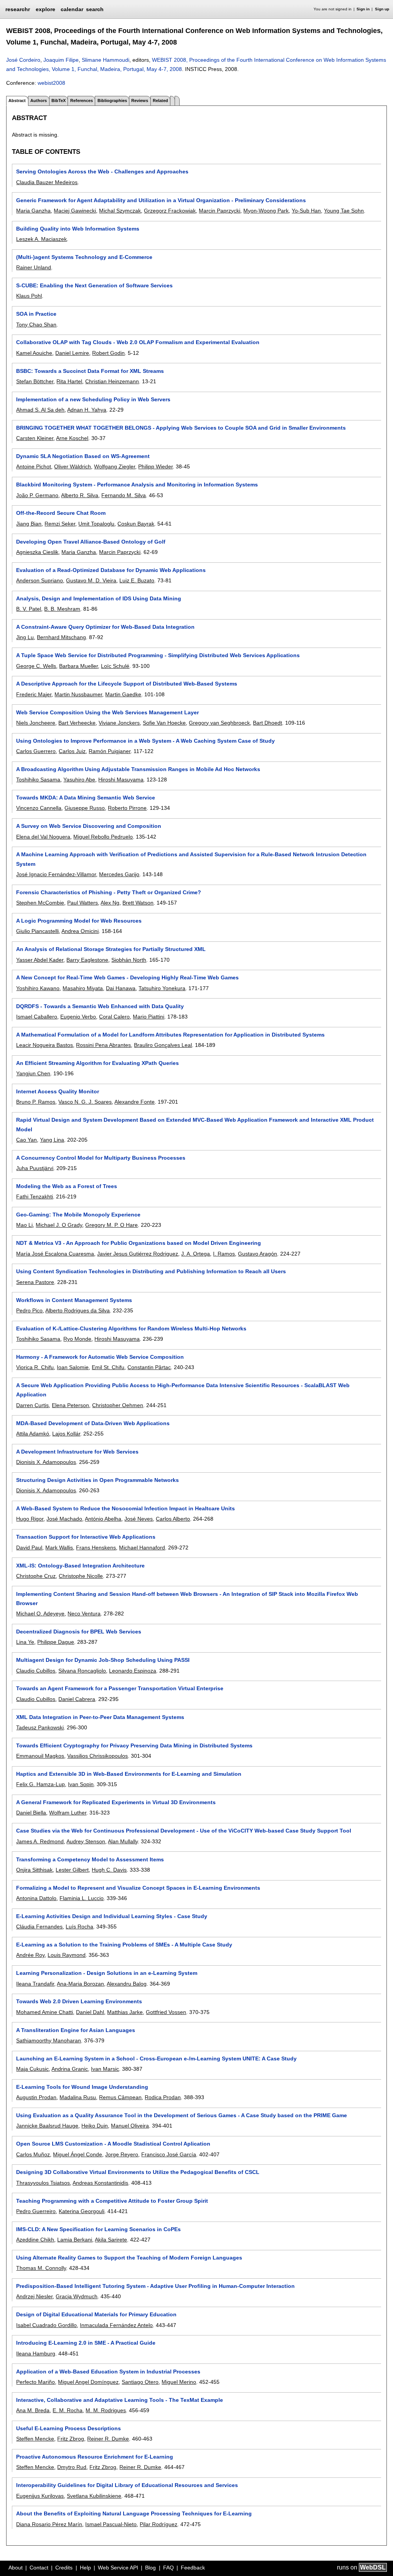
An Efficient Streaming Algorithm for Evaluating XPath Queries (97, 1063)
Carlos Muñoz (33, 2154)
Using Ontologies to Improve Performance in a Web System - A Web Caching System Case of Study (145, 741)
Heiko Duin (95, 2126)
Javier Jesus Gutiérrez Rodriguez (138, 1254)
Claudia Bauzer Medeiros (47, 182)
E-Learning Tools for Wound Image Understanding (82, 2087)
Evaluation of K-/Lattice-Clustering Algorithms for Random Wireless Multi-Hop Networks (131, 1328)
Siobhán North (129, 960)
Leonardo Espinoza (133, 1671)
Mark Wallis (59, 1548)
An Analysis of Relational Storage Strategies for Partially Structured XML (111, 949)
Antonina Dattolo (36, 1898)
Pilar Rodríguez (159, 2524)
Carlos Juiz (72, 751)
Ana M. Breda (33, 2410)
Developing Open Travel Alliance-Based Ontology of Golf (91, 542)
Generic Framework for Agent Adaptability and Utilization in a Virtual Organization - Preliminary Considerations (161, 200)
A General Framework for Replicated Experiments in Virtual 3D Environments (116, 1802)
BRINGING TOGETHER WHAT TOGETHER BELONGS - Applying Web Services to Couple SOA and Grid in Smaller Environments (181, 428)
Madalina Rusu (78, 2097)
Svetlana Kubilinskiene (94, 2496)
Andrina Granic (70, 2069)
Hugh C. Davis (109, 1870)
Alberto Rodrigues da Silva (78, 1310)
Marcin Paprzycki (220, 211)
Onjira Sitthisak (34, 1870)
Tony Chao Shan (36, 325)
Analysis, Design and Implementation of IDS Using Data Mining (99, 598)
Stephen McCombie (40, 903)
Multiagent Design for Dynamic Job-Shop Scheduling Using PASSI (103, 1660)
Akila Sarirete (111, 2240)
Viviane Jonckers (119, 723)
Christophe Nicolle (81, 1576)
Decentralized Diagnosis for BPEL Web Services (79, 1632)
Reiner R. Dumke (108, 2439)
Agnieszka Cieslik (37, 552)
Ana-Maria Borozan (80, 1984)
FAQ (168, 2568)
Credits (64, 2568)
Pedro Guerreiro (36, 2211)
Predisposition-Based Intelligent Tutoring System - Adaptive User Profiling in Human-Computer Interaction (155, 2286)
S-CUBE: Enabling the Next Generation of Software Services (94, 285)
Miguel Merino (179, 2382)
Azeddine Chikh (35, 2240)
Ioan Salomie (73, 1367)
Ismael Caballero (37, 1017)
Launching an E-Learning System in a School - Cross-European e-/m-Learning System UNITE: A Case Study (156, 2058)
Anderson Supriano (40, 580)
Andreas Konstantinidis (100, 2183)
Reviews (140, 101)
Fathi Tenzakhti (35, 1197)
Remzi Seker (60, 524)
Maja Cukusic (32, 2069)
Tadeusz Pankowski (40, 1727)
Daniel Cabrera (77, 1699)
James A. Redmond (40, 1841)
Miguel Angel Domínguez (88, 2382)
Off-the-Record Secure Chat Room (61, 513)
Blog (150, 2568)
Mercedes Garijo (119, 874)
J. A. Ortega (196, 1254)
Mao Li (24, 1225)
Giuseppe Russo (85, 808)
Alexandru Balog (127, 1984)
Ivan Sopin (81, 1784)
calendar (72, 9)
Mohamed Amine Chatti (45, 2012)
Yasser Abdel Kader (40, 960)
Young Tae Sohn (344, 211)
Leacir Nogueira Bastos (45, 1045)
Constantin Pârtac (149, 1367)
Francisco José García (169, 2154)
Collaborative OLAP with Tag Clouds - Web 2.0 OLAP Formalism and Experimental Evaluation (138, 342)
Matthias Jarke (125, 2012)
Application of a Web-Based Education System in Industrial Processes (108, 2372)
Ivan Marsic (105, 2069)
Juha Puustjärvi (35, 1168)
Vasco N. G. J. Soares (85, 1102)
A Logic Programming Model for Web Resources (79, 921)
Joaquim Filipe (61, 60)
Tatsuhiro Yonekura (162, 988)
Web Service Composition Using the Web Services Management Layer (107, 712)
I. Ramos (224, 1254)
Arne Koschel (72, 438)
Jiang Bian (29, 524)
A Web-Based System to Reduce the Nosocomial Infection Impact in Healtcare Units (125, 1508)
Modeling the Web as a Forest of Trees (67, 1186)
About (16, 2568)
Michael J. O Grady (59, 1225)
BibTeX (59, 101)
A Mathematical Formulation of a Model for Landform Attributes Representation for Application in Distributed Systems (170, 1035)
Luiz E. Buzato (137, 580)
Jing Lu (25, 637)
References (82, 101)
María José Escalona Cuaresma (55, 1254)
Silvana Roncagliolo (82, 1671)
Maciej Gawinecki (75, 211)
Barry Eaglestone (87, 960)
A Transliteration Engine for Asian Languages (76, 2030)
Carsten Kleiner (35, 438)
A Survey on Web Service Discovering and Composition (89, 826)
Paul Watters (83, 903)
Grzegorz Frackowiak (170, 211)
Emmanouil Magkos (40, 1756)
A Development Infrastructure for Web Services (77, 1452)
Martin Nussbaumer (78, 694)
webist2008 (51, 83)
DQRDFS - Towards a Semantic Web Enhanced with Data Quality (100, 1006)
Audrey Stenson (86, 1841)
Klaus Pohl (29, 296)
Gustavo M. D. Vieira (91, 580)
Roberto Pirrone (127, 808)
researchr (18, 9)
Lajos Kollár (66, 1434)
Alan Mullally (123, 1841)
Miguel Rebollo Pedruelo (103, 837)
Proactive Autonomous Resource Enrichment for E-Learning (95, 2457)
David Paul (29, 1548)
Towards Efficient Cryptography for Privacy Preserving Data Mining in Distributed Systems (134, 1745)
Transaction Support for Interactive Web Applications (86, 1537)
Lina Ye (25, 1642)
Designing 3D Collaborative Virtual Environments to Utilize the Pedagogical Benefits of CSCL (138, 2172)
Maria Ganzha (33, 211)
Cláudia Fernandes (39, 1927)
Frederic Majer (34, 694)
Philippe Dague (56, 1642)
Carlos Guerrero (36, 751)
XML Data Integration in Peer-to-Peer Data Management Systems (100, 1717)
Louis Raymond (67, 1955)
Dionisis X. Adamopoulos (46, 1462)
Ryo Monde (77, 1339)
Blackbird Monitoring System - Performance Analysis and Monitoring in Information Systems (137, 485)
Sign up (382, 9)
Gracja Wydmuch (77, 2296)
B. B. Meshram (62, 609)
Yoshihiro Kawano (38, 988)
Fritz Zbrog (71, 2439)
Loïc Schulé (115, 666)
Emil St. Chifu (108, 1367)
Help (85, 2568)
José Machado (64, 1519)
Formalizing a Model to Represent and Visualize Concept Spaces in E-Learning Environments (138, 1888)
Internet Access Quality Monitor (58, 1091)
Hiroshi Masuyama (121, 780)
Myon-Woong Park (266, 211)
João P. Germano (37, 495)
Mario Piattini (149, 1017)
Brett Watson (138, 903)
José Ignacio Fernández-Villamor (56, 874)
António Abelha (103, 1519)
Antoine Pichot (34, 466)
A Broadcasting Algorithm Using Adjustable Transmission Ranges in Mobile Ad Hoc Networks (138, 769)
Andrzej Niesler (34, 2296)
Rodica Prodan (163, 2097)
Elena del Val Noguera (43, 837)
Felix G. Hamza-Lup (40, 1784)
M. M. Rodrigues (106, 2410)
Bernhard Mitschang (61, 637)
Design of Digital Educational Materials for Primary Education (96, 2314)
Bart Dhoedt (268, 723)
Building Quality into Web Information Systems (78, 229)
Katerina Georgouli (82, 2211)
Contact (39, 2568)
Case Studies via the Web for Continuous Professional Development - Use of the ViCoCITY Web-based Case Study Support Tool (184, 1831)
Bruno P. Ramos (36, 1102)
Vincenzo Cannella (39, 808)
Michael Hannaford (142, 1548)
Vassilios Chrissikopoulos (97, 1756)
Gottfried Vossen (166, 2012)
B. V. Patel (29, 609)
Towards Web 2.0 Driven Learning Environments (79, 2001)
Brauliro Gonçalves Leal (163, 1045)
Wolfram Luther (68, 1813)
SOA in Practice (36, 314)
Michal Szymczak (120, 211)
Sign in (363, 9)
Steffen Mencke (35, 2439)
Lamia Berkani (75, 2240)
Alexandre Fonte (135, 1102)
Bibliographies (112, 101)
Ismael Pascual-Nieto (111, 2524)
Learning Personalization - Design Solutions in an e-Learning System (107, 1973)
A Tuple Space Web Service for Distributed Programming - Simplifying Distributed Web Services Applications (158, 655)
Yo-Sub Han (306, 211)
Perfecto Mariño (36, 2382)
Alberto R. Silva (80, 495)
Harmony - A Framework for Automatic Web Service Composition (100, 1357)
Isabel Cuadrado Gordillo (46, 2325)
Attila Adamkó (33, 1434)
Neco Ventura (84, 1614)
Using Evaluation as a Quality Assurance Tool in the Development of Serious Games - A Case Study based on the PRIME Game (182, 2115)
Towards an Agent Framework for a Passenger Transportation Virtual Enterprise (120, 1688)
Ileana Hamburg (36, 2354)
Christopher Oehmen (118, 1405)
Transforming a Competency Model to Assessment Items (90, 1859)
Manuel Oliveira (130, 2126)
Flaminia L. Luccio (82, 1898)
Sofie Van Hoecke (164, 723)
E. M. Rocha (68, 2410)
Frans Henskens (96, 1548)
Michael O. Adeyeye (40, 1614)
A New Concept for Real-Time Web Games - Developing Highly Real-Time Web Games (127, 977)
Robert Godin (108, 353)
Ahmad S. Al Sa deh (40, 410)
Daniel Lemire (72, 353)
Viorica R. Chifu (35, 1367)
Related (160, 101)
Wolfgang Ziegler (115, 466)
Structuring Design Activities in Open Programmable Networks (97, 1480)
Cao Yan (26, 1140)
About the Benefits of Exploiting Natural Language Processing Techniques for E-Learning (134, 2513)
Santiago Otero (140, 2382)
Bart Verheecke (77, 723)
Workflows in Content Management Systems (74, 1300)
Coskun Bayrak (136, 524)
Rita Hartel (69, 381)
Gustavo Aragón (258, 1254)
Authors (39, 101)
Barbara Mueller (78, 666)
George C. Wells (36, 666)
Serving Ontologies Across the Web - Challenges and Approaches (102, 171)
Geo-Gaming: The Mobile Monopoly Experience (78, 1215)
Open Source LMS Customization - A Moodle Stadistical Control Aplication (113, 2144)
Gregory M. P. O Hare (111, 1225)
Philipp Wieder (155, 466)
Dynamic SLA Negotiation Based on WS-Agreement (83, 456)
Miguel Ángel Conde (78, 2154)
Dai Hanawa (121, 988)
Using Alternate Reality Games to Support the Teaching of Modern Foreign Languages (129, 2258)
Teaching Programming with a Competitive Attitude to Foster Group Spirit (112, 2201)
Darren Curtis (32, 1405)
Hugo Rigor (30, 1519)
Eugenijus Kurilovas (40, 2496)
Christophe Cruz (36, 1576)
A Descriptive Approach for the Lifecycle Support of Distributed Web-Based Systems (127, 684)
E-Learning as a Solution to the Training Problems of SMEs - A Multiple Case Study (124, 1945)
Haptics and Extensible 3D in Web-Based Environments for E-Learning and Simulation (129, 1774)
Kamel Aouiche (34, 353)
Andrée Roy (30, 1955)
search (95, 9)
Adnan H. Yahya (87, 410)
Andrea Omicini (80, 931)
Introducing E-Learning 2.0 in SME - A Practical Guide (86, 2343)
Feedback (193, 2568)
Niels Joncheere (36, 723)
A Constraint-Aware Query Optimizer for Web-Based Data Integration (105, 627)
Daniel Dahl (90, 2012)
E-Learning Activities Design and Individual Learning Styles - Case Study (112, 1916)
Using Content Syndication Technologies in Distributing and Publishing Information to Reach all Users (151, 1271)
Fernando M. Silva (124, 495)
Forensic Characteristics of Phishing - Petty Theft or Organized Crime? (109, 892)
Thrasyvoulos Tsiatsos (43, 2183)
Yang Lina (52, 1140)
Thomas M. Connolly (41, 2268)
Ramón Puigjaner (110, 751)
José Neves (139, 1519)
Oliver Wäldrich (73, 466)
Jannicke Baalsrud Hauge (47, 2126)
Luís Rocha (79, 1927)
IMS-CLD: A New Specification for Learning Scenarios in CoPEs (98, 2229)
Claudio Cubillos (36, 1671)
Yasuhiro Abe (79, 780)
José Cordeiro (23, 60)
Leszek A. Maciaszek (41, 239)
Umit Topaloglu (96, 524)
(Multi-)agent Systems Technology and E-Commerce (84, 257)
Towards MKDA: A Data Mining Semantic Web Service (86, 798)
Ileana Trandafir (35, 1984)
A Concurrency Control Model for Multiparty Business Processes (101, 1158)
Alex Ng (110, 903)
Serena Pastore (35, 1282)
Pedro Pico (29, 1310)
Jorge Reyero (122, 2154)
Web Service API (118, 2568)
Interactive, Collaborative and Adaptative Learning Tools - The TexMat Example (120, 2400)
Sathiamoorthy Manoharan (49, 2040)
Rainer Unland (34, 267)
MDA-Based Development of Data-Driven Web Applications (93, 1423)
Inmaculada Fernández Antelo (116, 2325)
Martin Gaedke (123, 694)
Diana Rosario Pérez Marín (49, 2524)
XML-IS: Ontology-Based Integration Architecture (80, 1566)
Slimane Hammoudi (106, 60)
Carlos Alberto (173, 1519)
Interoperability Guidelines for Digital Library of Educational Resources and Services (127, 2485)
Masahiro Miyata (83, 988)
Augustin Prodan (36, 2097)
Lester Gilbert (72, 1870)
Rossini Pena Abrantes (103, 1045)
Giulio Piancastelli (37, 931)
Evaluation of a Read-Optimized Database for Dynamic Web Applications (111, 570)
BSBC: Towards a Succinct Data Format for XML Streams (90, 371)
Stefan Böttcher (35, 381)
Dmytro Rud (72, 2467)
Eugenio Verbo (78, 1017)
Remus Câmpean (120, 2097)
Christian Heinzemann (112, 381)
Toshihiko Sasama (38, 780)
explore (45, 9)
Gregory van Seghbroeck (219, 723)
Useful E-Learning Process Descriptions (69, 2428)
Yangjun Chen (33, 1073)
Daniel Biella (31, 1813)
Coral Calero (114, 1017)
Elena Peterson (70, 1405)
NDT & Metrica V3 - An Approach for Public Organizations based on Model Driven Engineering (139, 1243)
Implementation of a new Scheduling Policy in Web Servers (93, 399)
